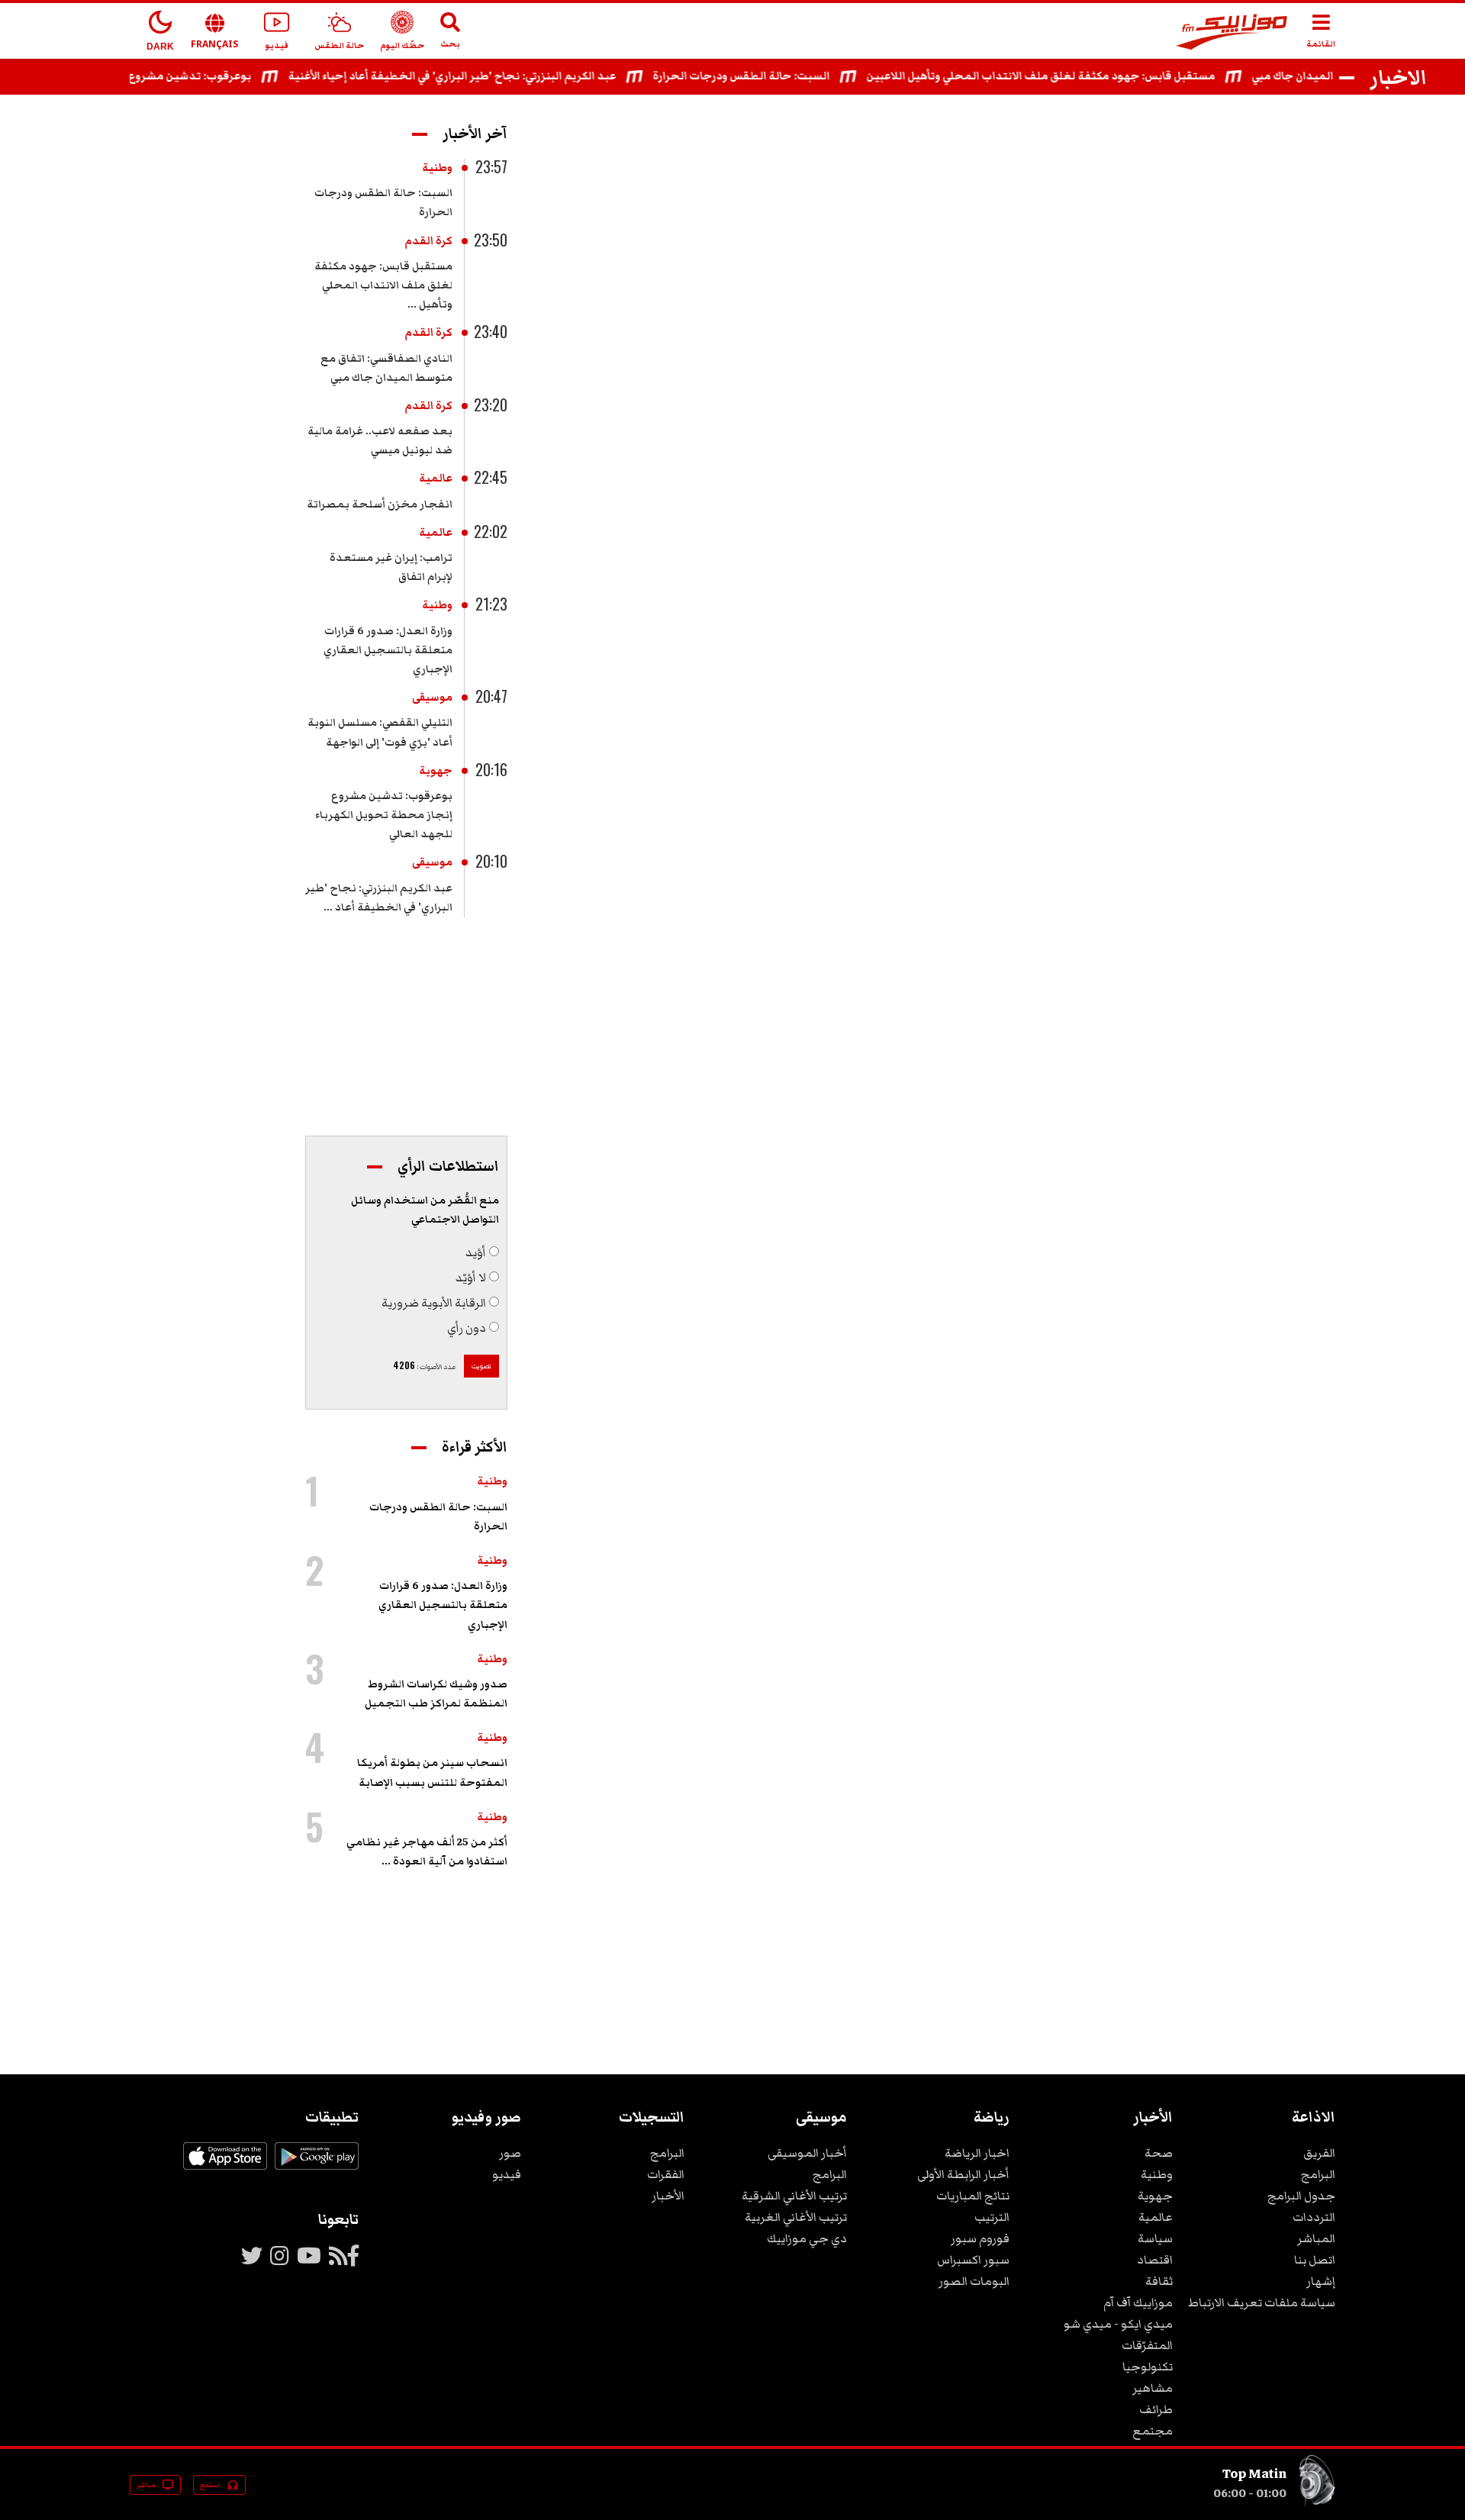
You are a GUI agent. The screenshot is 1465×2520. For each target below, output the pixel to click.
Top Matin (1254, 2473)
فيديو (507, 2174)
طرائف (1156, 2409)
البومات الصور (974, 2281)
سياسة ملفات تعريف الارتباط (1262, 2302)
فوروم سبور (980, 2238)
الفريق (1319, 2153)
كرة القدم (428, 241)
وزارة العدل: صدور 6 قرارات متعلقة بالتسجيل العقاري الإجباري (388, 650)
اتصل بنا (1315, 2260)
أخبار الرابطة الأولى (963, 2174)
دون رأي (467, 1328)
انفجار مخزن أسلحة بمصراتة (380, 504)
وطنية (437, 168)
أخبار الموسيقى (807, 2153)
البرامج (1318, 2174)
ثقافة (1159, 2281)
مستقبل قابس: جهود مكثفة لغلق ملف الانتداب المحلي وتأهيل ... (383, 285)
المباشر (1316, 2238)
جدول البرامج (1301, 2196)
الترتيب (992, 2217)
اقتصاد (1155, 2260)
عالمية (436, 479)
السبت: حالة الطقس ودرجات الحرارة (774, 76)
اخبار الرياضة (977, 2153)
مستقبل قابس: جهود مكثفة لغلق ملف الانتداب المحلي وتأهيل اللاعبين (1074, 76)
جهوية (436, 771)
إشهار (1321, 2281)
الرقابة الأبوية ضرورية (434, 1303)
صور (510, 2153)
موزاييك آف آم (1138, 2302)
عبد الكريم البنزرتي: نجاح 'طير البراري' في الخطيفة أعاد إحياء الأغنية (485, 76)
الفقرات (666, 2174)
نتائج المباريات (973, 2196)
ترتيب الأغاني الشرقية (794, 2196)
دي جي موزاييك (807, 2238)
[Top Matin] (1317, 2503)
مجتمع (1153, 2431)
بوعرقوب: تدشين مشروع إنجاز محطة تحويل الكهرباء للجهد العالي (384, 815)
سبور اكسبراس (973, 2260)
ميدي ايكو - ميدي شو (1118, 2324)
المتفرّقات (1147, 2345)
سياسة (1155, 2238)
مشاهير (1153, 2388)
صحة (1159, 2153)
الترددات (1314, 2217)
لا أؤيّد (471, 1278)
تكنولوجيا (1148, 2367)
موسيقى (432, 698)
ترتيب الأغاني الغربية (796, 2217)
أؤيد (476, 1252)
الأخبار (668, 2196)
